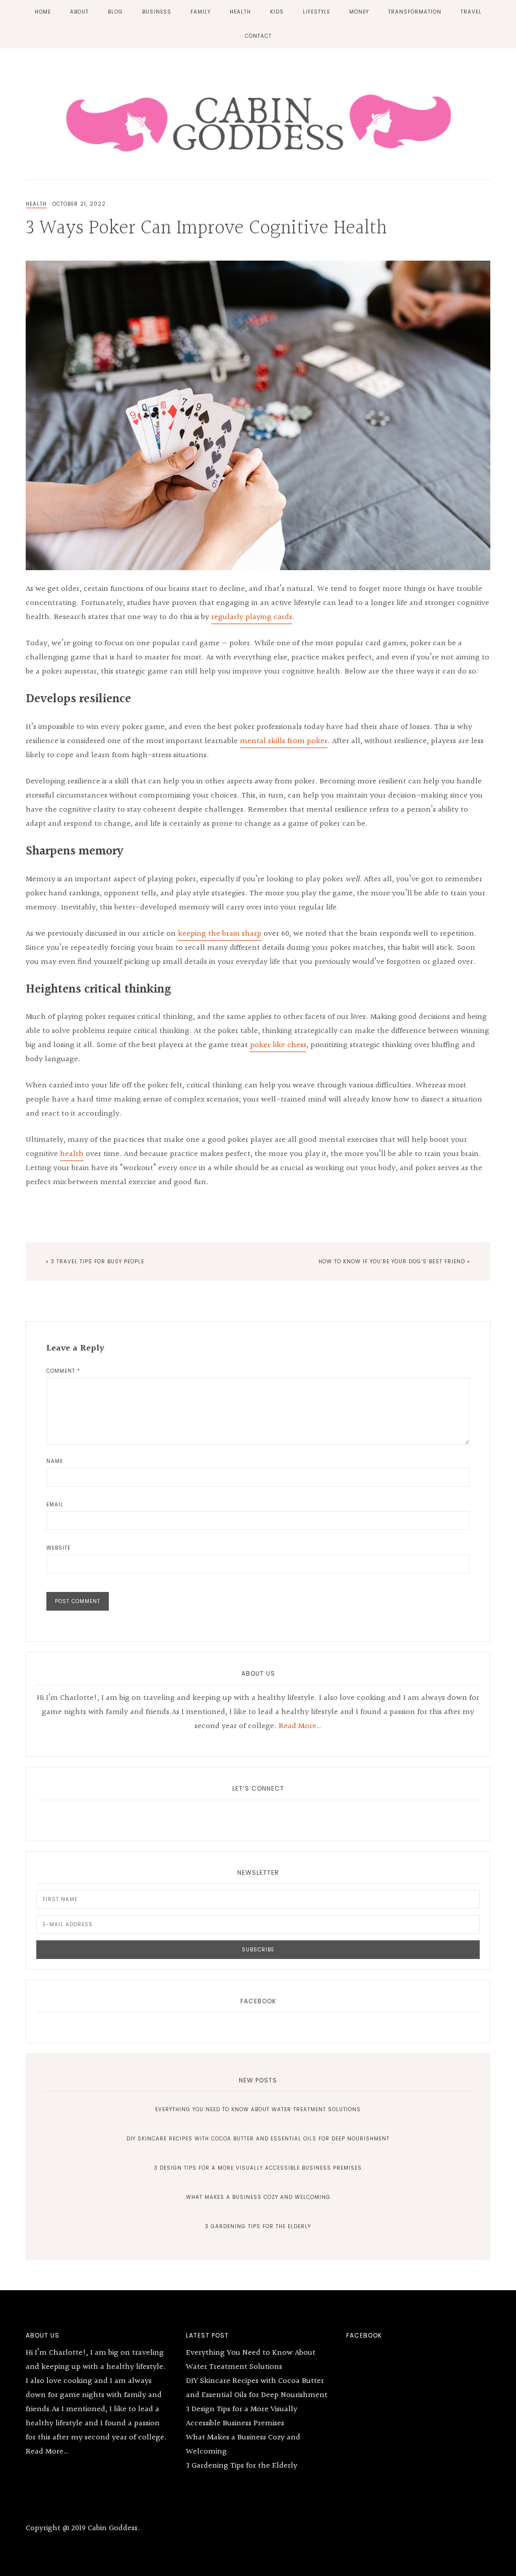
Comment (63, 1371)
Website (58, 1548)
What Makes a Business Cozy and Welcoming (258, 2197)
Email (55, 1505)
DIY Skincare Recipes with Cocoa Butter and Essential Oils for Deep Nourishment (258, 2139)
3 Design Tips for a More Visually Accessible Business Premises (258, 2168)
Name (55, 1461)
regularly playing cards (252, 617)
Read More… (300, 1726)
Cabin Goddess (258, 121)
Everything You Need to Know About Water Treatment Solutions (258, 2109)
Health (36, 204)
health (72, 1154)
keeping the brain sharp (220, 934)
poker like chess (278, 1045)
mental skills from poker (284, 741)
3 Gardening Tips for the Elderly (258, 2226)
